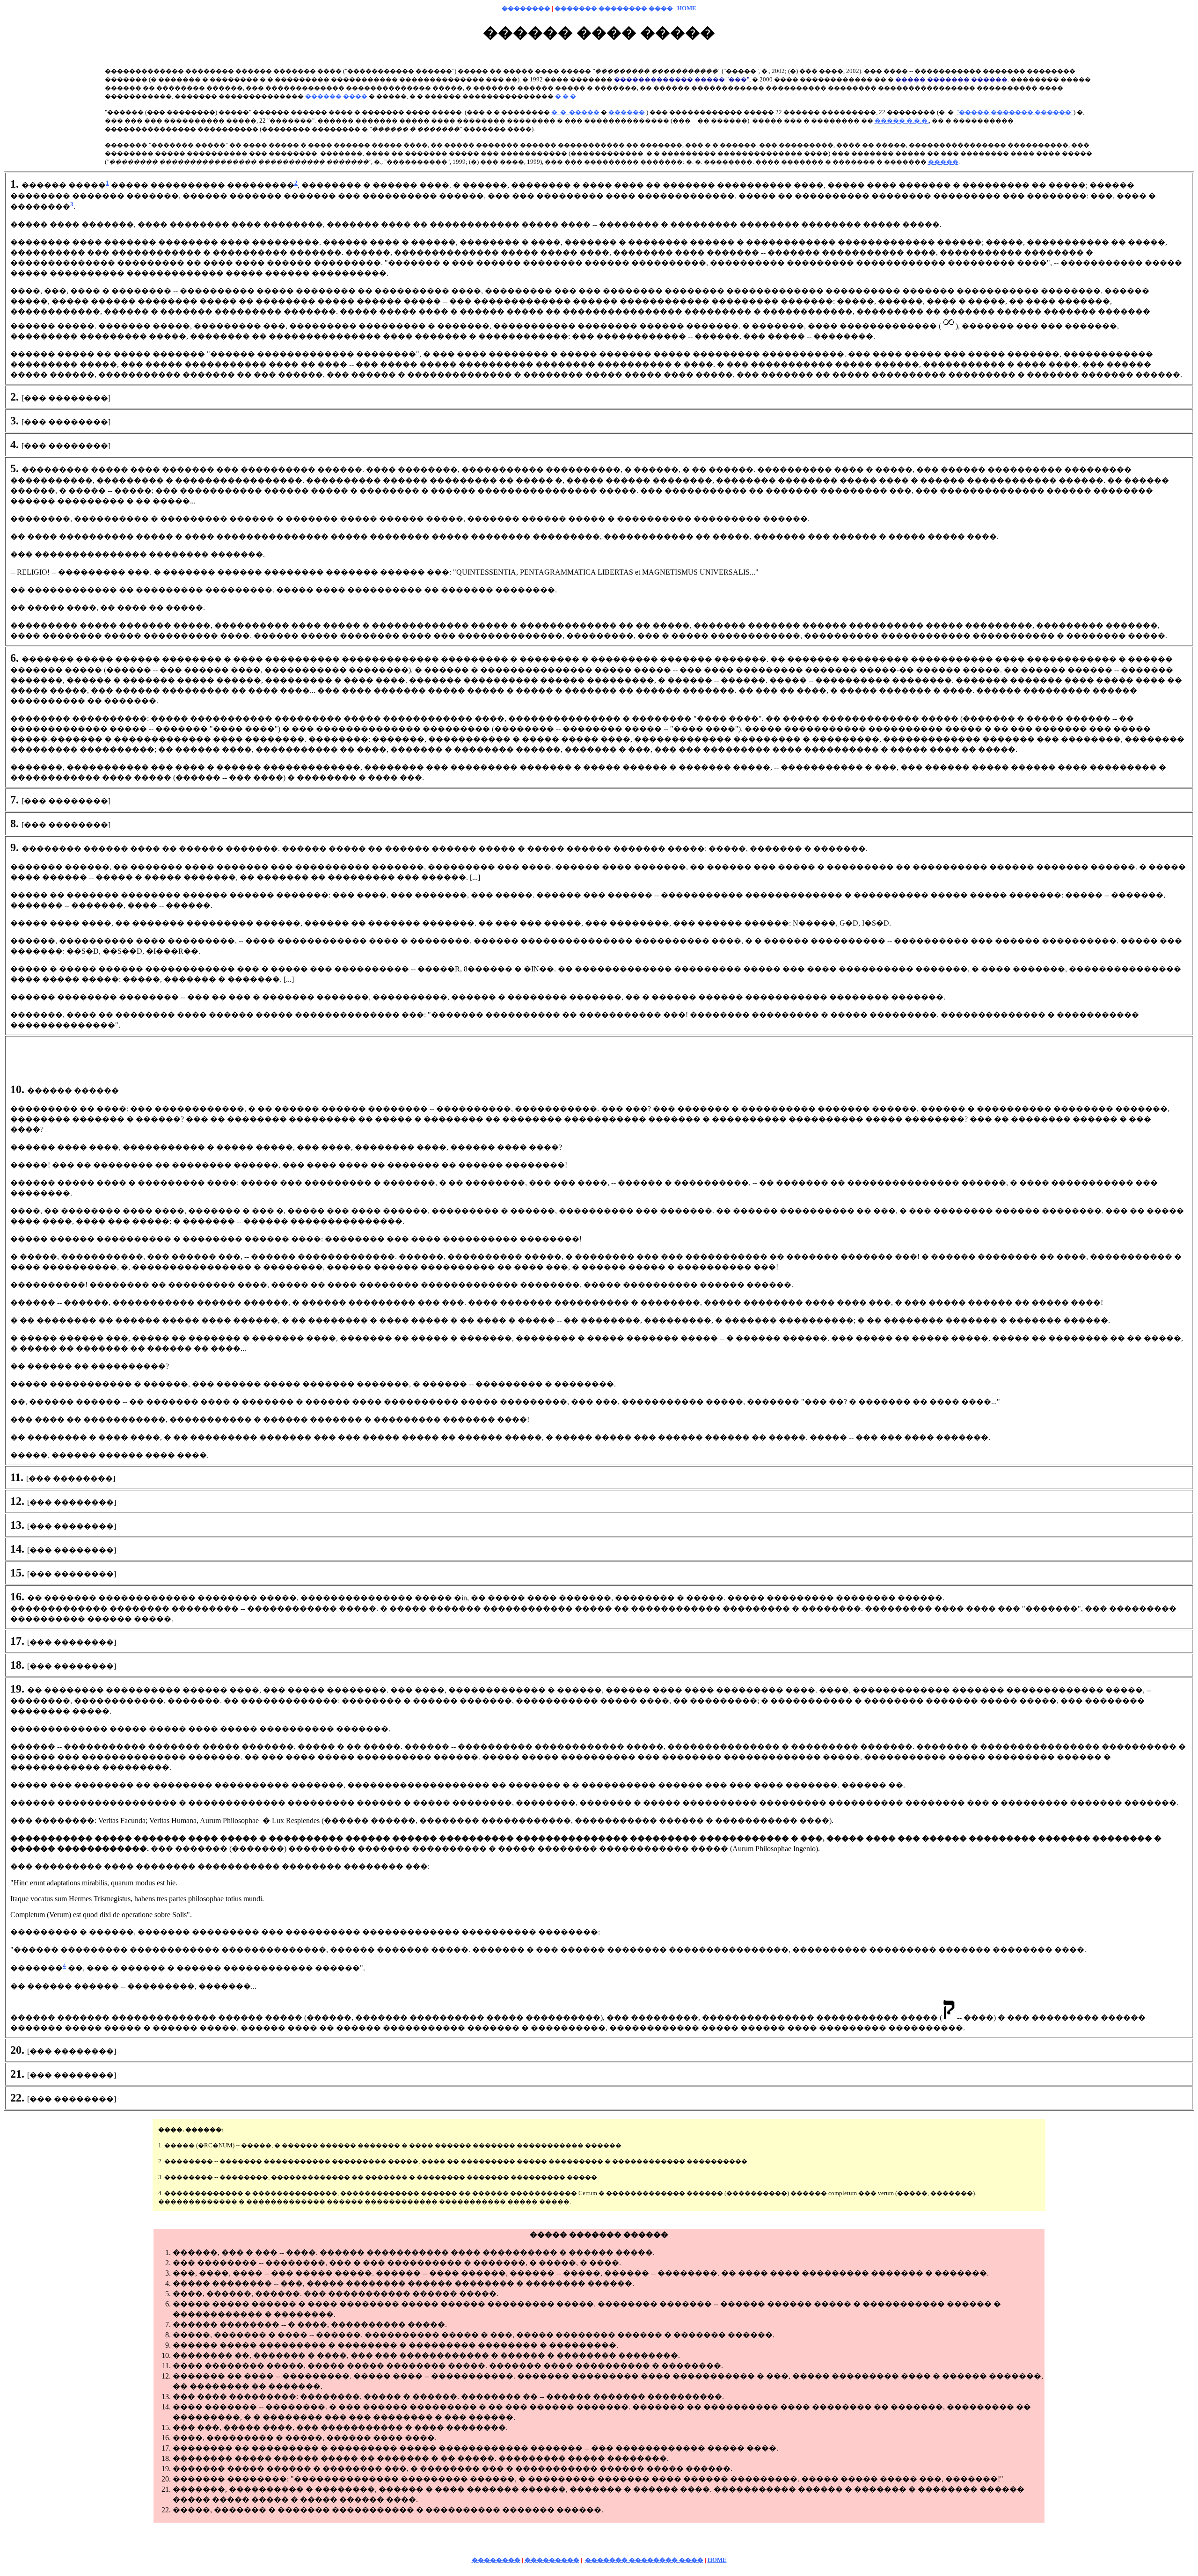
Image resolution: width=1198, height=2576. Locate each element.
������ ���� (336, 96)
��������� (552, 2560)
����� (943, 162)
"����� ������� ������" (1015, 112)
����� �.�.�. (902, 120)
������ (627, 112)
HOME (687, 8)
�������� (526, 8)
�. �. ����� (575, 112)
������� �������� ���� (614, 8)
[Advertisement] (599, 1062)
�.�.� (566, 96)
